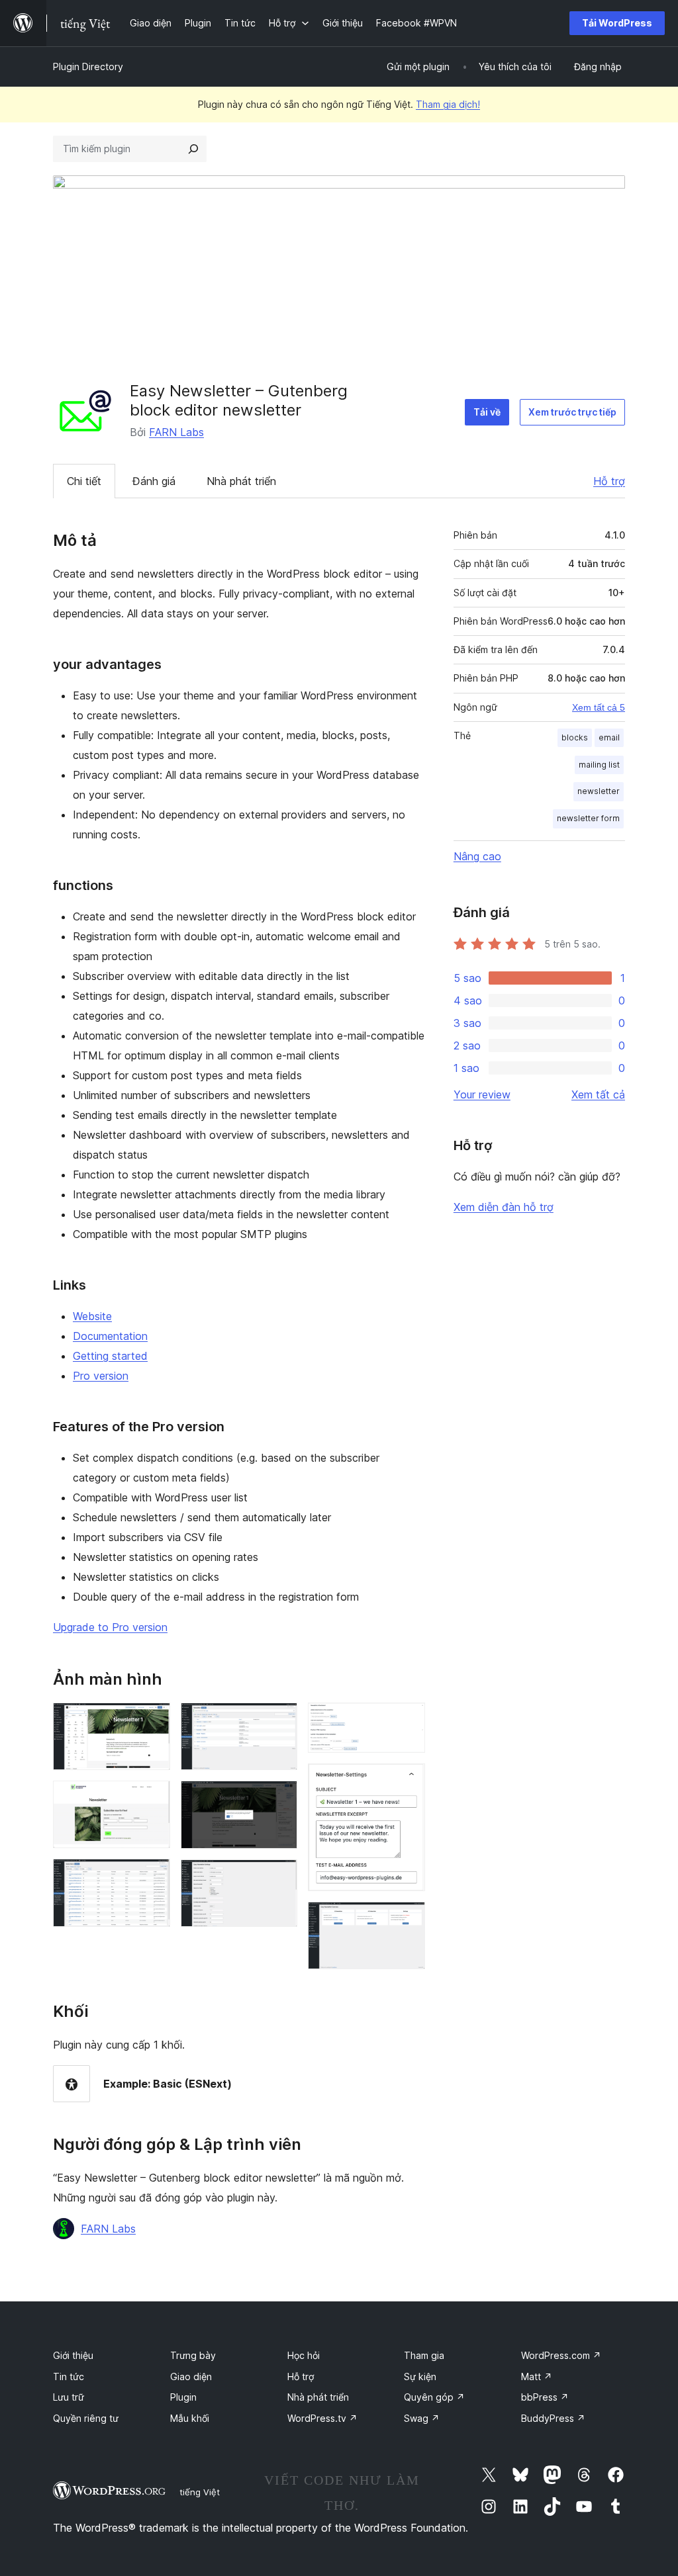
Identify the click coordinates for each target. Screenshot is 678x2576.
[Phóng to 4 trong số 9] (279, 1720)
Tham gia (424, 2355)
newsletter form (588, 818)
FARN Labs (176, 432)
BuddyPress (553, 2418)
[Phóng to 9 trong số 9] (407, 1920)
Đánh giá (154, 481)
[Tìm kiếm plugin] (193, 149)
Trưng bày (193, 2355)
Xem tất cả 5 (599, 707)
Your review (482, 1094)
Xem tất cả (598, 1094)
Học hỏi (304, 2355)
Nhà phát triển (241, 481)
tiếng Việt (200, 2492)
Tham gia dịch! (448, 104)
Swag (422, 2418)
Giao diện (191, 2376)
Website (92, 1316)
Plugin (183, 2397)
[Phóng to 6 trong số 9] (279, 1877)
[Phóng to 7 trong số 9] (407, 1720)
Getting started (110, 1356)
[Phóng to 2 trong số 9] (152, 1799)
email (609, 737)
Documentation (110, 1336)
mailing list (599, 765)
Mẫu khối (190, 2418)
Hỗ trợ (609, 481)
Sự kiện (420, 2376)
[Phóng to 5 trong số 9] (279, 1799)
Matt (537, 2376)
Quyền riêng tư (86, 2418)
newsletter (599, 791)
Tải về (487, 412)
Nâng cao (477, 856)
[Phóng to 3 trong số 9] (152, 1877)
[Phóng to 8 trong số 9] (407, 1781)
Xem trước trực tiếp (572, 412)
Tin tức (69, 2376)
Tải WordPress (617, 23)
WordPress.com (561, 2355)
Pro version (101, 1376)
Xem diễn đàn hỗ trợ (504, 1207)
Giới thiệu (73, 2355)
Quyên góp (434, 2397)
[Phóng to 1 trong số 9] (152, 1720)
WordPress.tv (322, 2418)
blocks (575, 737)
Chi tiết (84, 481)
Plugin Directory (88, 67)
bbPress (545, 2397)
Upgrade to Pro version (110, 1627)
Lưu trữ (69, 2397)
